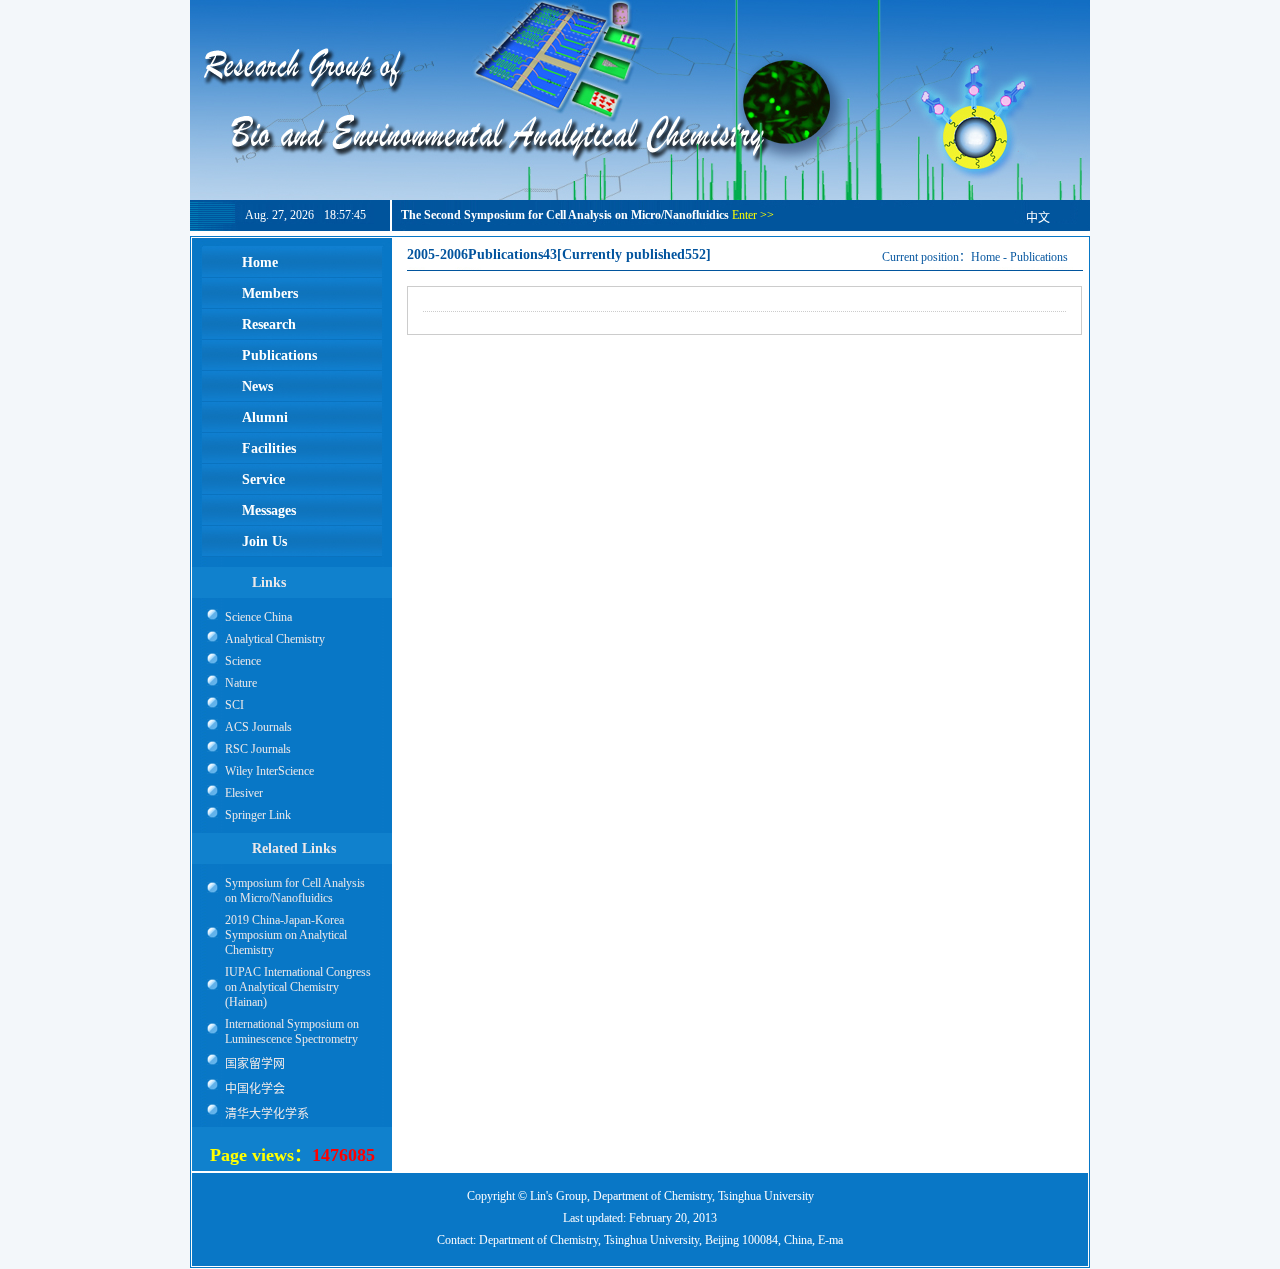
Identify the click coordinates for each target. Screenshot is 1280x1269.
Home (985, 257)
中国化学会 (255, 1089)
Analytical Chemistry (275, 639)
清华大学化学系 (267, 1114)
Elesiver (244, 793)
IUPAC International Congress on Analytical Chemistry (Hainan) (298, 987)
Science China (258, 617)
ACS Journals (258, 727)
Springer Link (258, 815)
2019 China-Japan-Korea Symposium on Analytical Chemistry (286, 935)
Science (243, 661)
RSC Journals (258, 749)
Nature (241, 683)
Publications (1039, 257)
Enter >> (753, 215)
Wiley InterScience (269, 771)
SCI (234, 705)
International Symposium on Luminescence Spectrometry (292, 1031)
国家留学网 (255, 1064)
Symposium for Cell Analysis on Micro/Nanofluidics (295, 890)
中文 (1038, 218)
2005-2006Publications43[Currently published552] (559, 254)
